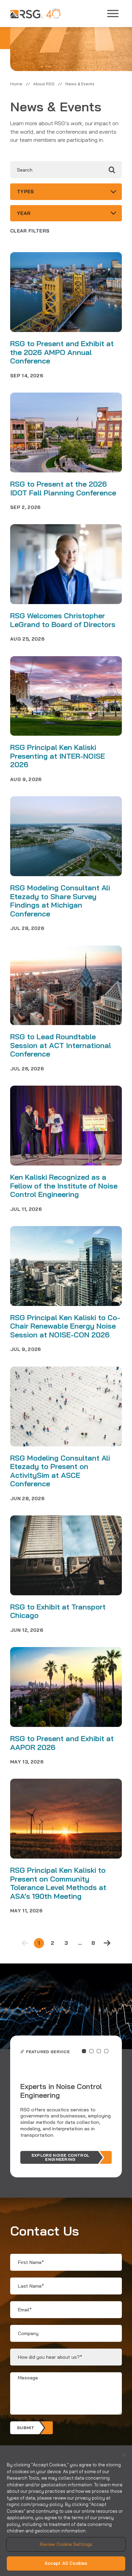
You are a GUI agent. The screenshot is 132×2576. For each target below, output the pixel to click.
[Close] (124, 2455)
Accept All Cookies (66, 2563)
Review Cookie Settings (66, 2544)
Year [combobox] (24, 213)
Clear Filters (30, 231)
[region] (66, 2511)
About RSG (44, 84)
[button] (84, 2051)
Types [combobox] (26, 192)
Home (16, 84)
